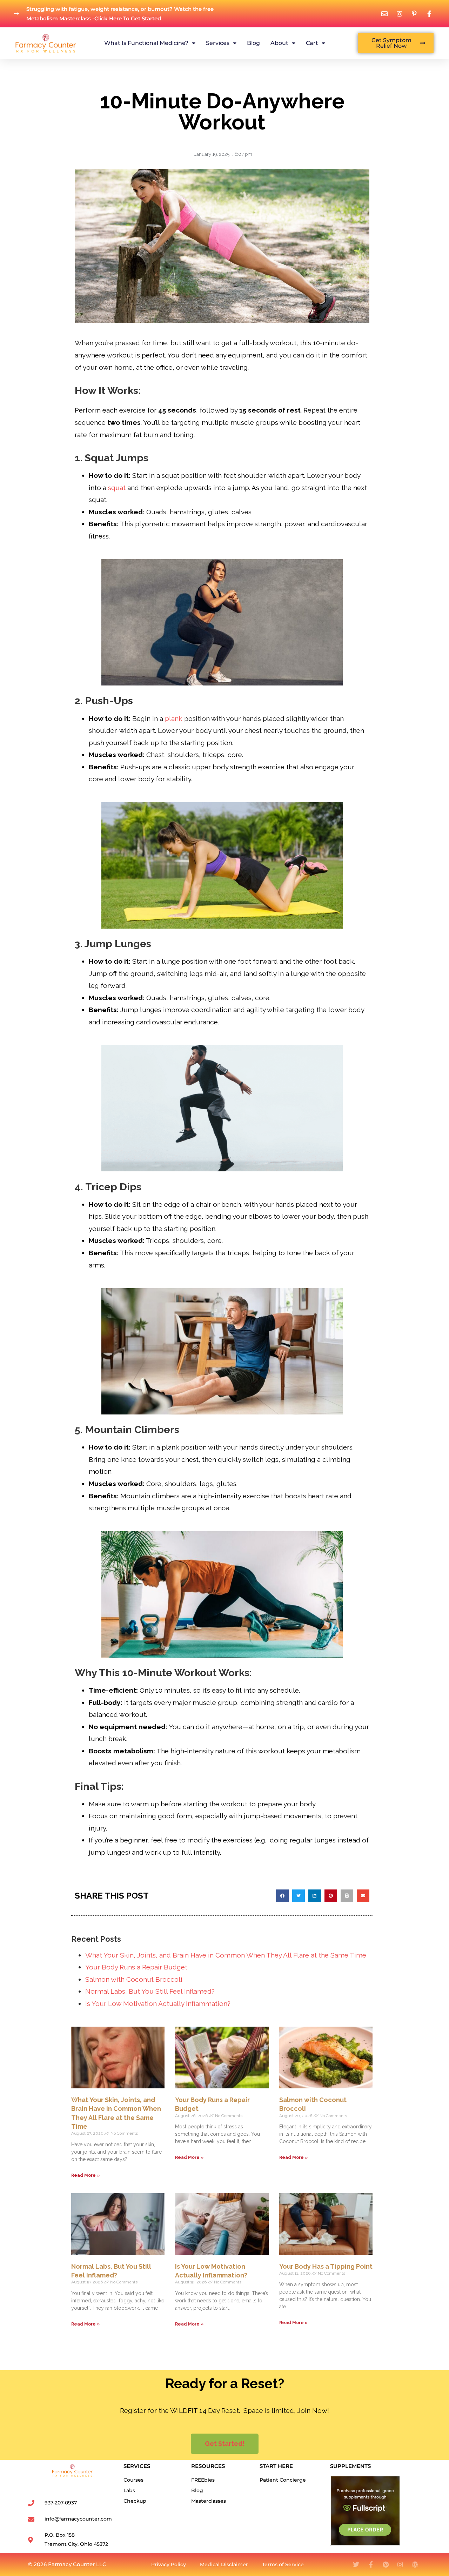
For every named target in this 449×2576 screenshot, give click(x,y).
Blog (253, 43)
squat (117, 488)
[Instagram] (400, 2564)
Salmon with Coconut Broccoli (134, 1979)
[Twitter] (356, 2564)
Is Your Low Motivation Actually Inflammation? (158, 2003)
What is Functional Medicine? (146, 43)
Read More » (85, 2175)
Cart (312, 43)
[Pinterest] (386, 2564)
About (279, 43)
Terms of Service (283, 2564)
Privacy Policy (169, 2564)
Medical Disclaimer (224, 2564)
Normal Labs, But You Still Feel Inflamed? (150, 1991)
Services (218, 43)
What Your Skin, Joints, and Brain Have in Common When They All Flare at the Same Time (226, 1955)
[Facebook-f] (371, 2564)
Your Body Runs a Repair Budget (136, 1967)
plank (174, 718)
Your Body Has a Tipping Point (326, 2266)
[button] (282, 1896)
